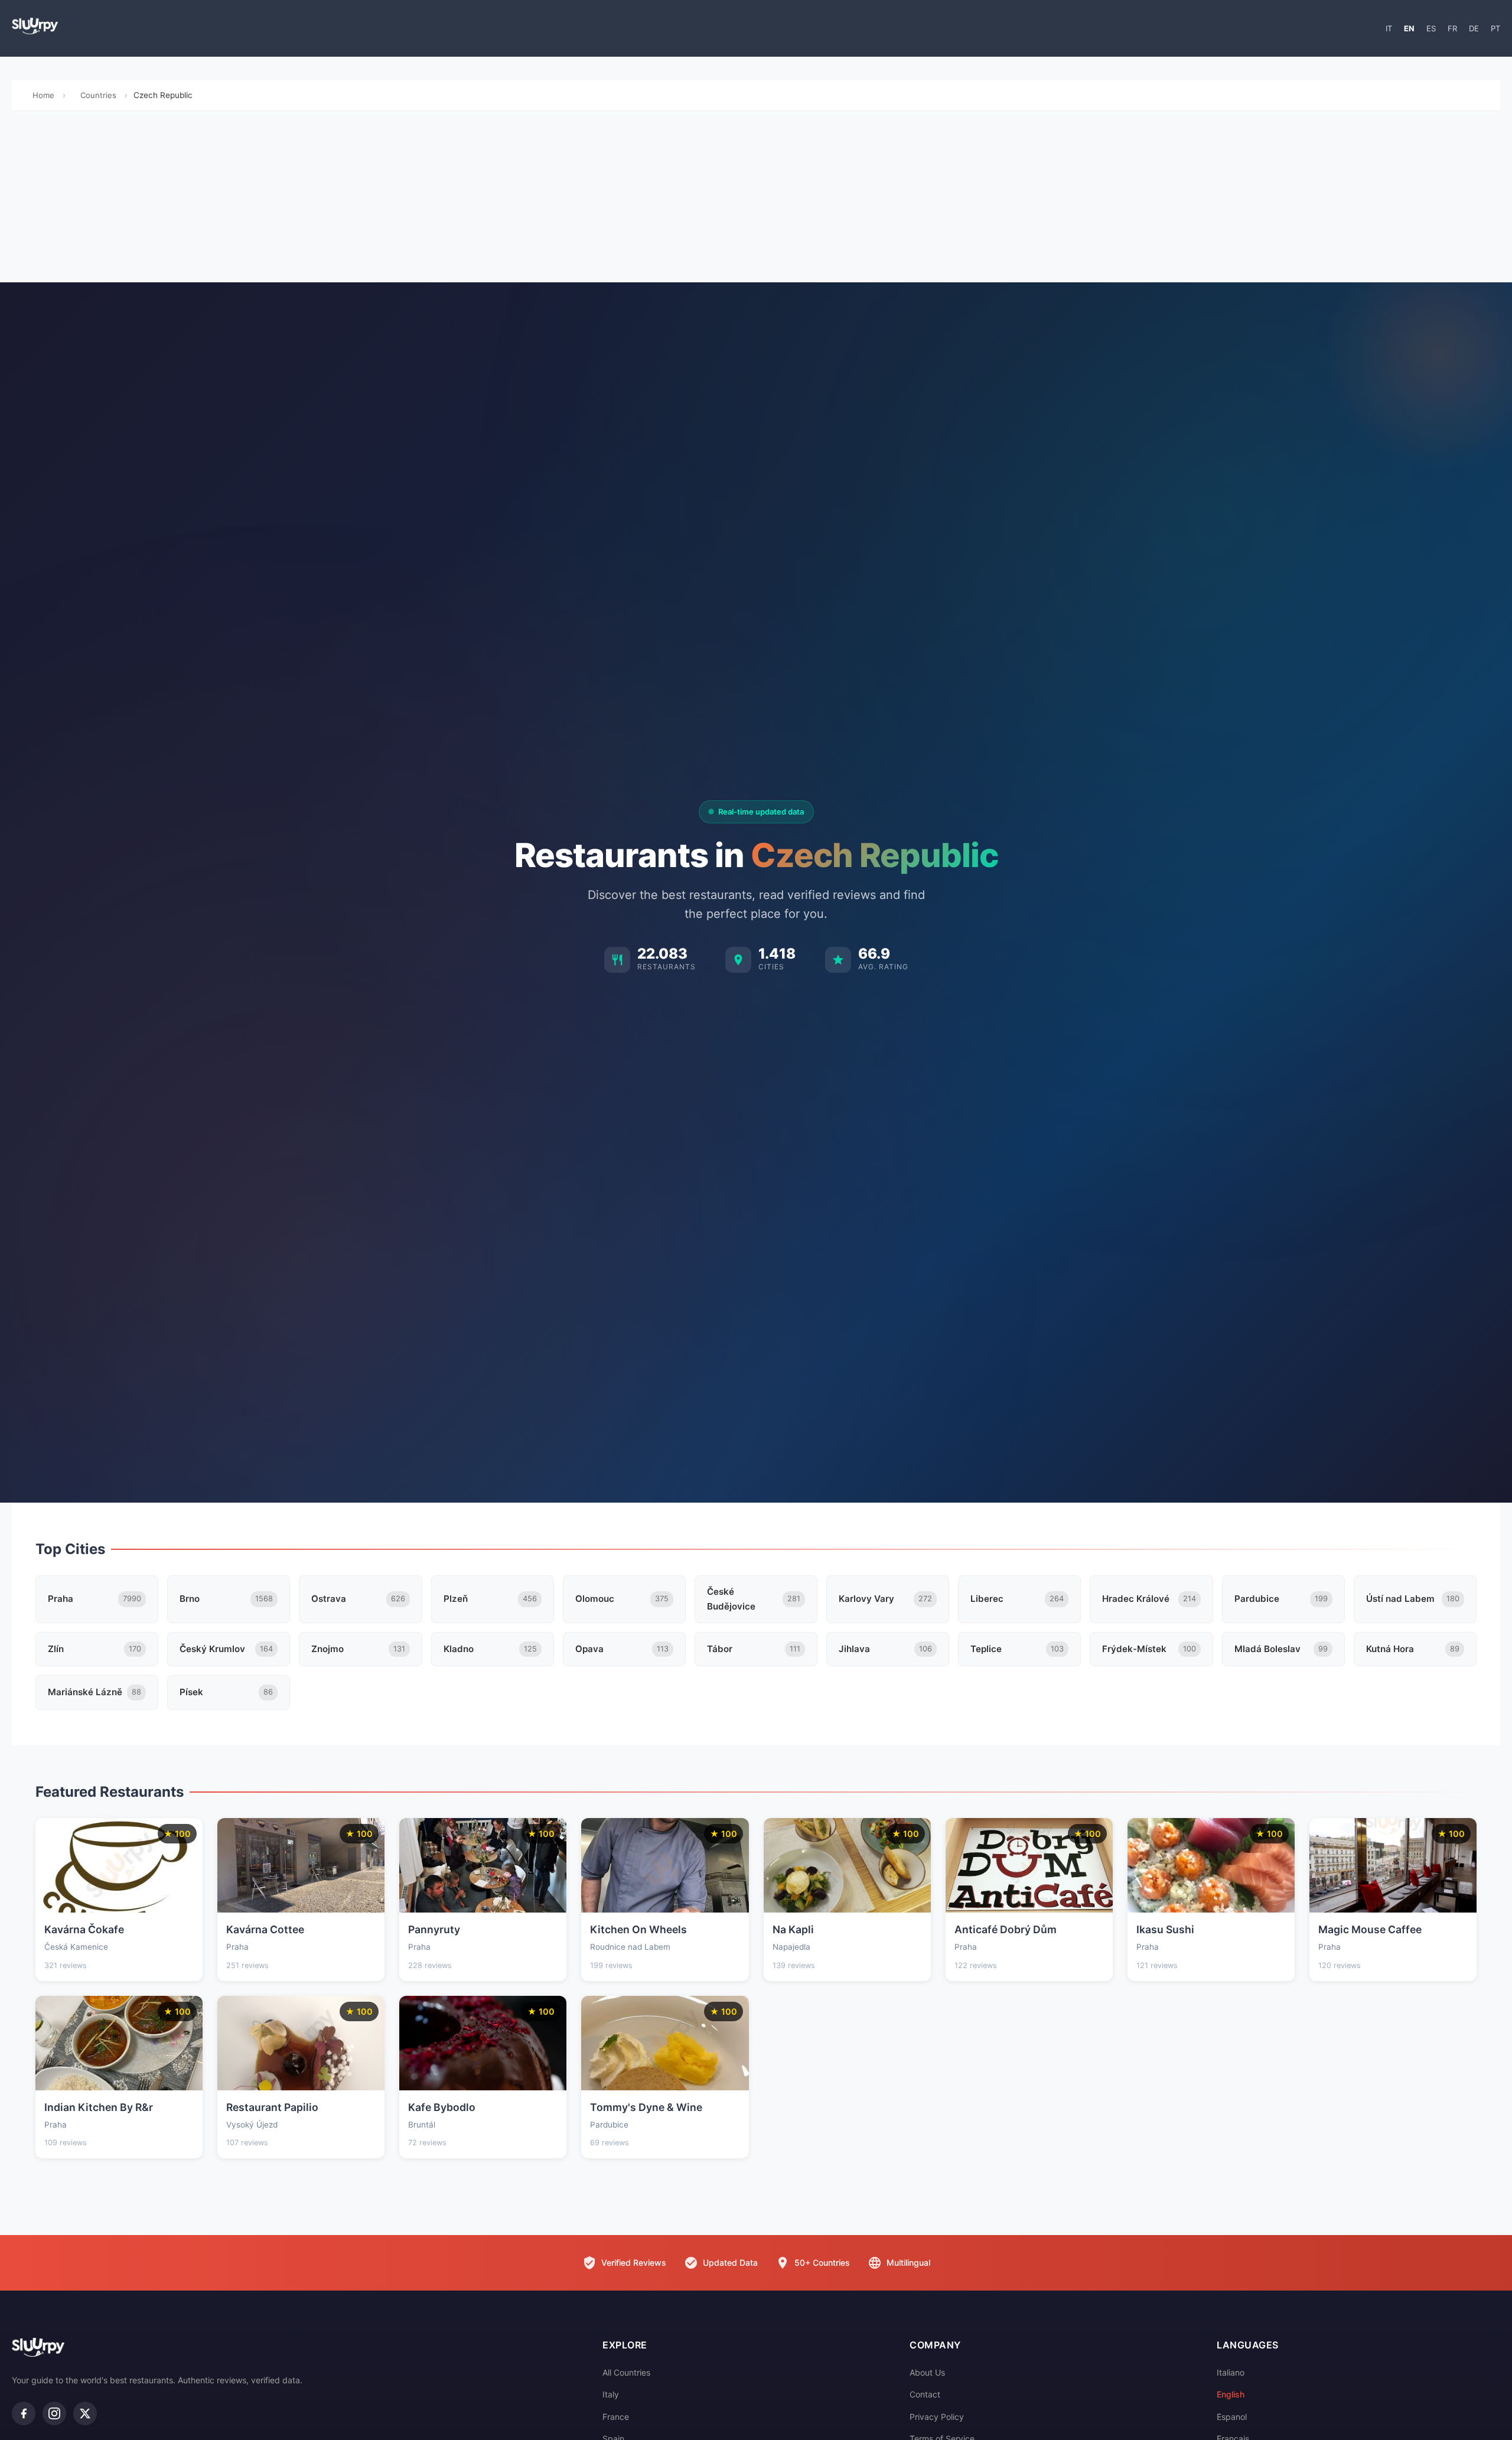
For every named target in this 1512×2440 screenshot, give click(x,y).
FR (1452, 28)
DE (1474, 28)
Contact (925, 2394)
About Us (927, 2372)
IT (1389, 28)
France (616, 2417)
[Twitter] (85, 2413)
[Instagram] (54, 2413)
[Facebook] (24, 2413)
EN (1409, 28)
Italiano (1231, 2372)
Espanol (1232, 2417)
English (1231, 2394)
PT (1495, 28)
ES (1431, 28)
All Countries (626, 2372)
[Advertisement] (756, 200)
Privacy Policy (937, 2417)
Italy (611, 2394)
